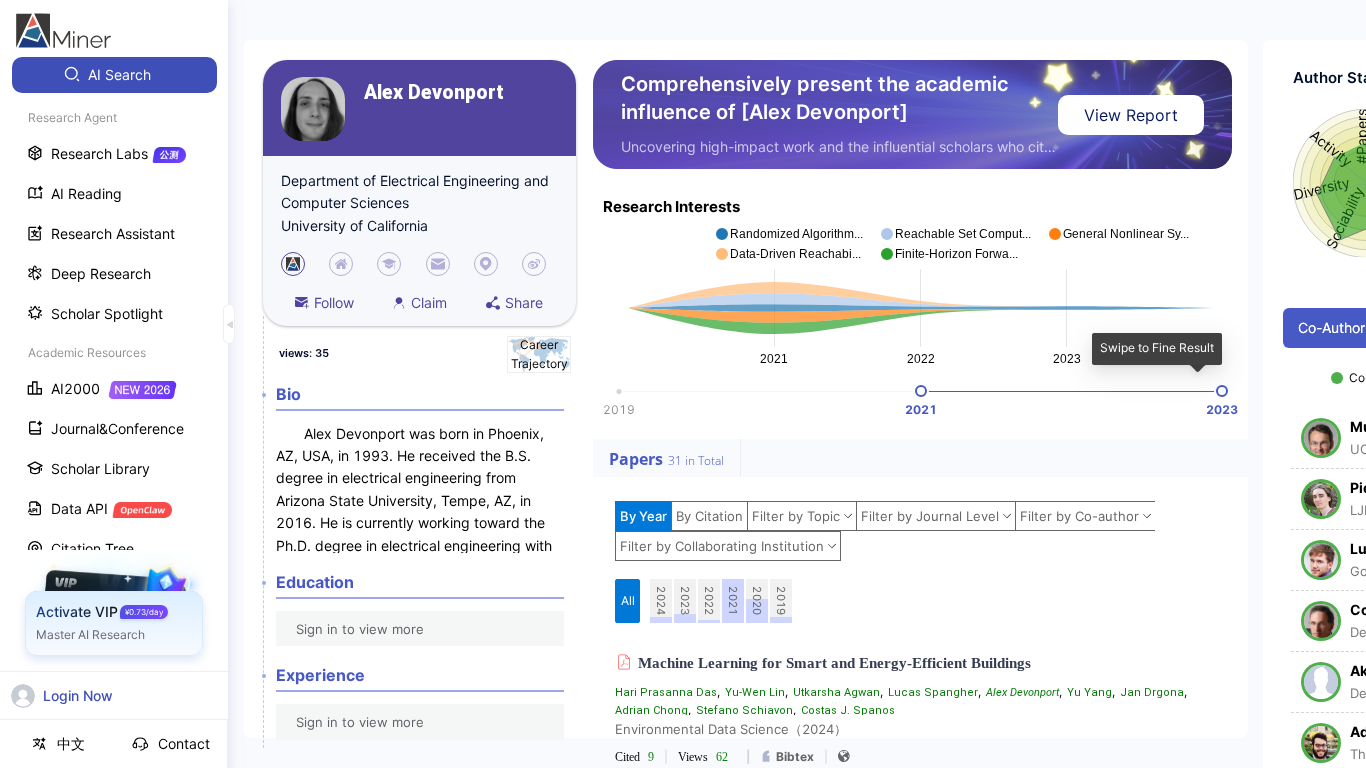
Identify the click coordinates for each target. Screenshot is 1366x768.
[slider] (921, 391)
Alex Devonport (434, 92)
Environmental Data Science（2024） (731, 729)
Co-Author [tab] (1331, 327)
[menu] (114, 371)
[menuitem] (114, 75)
